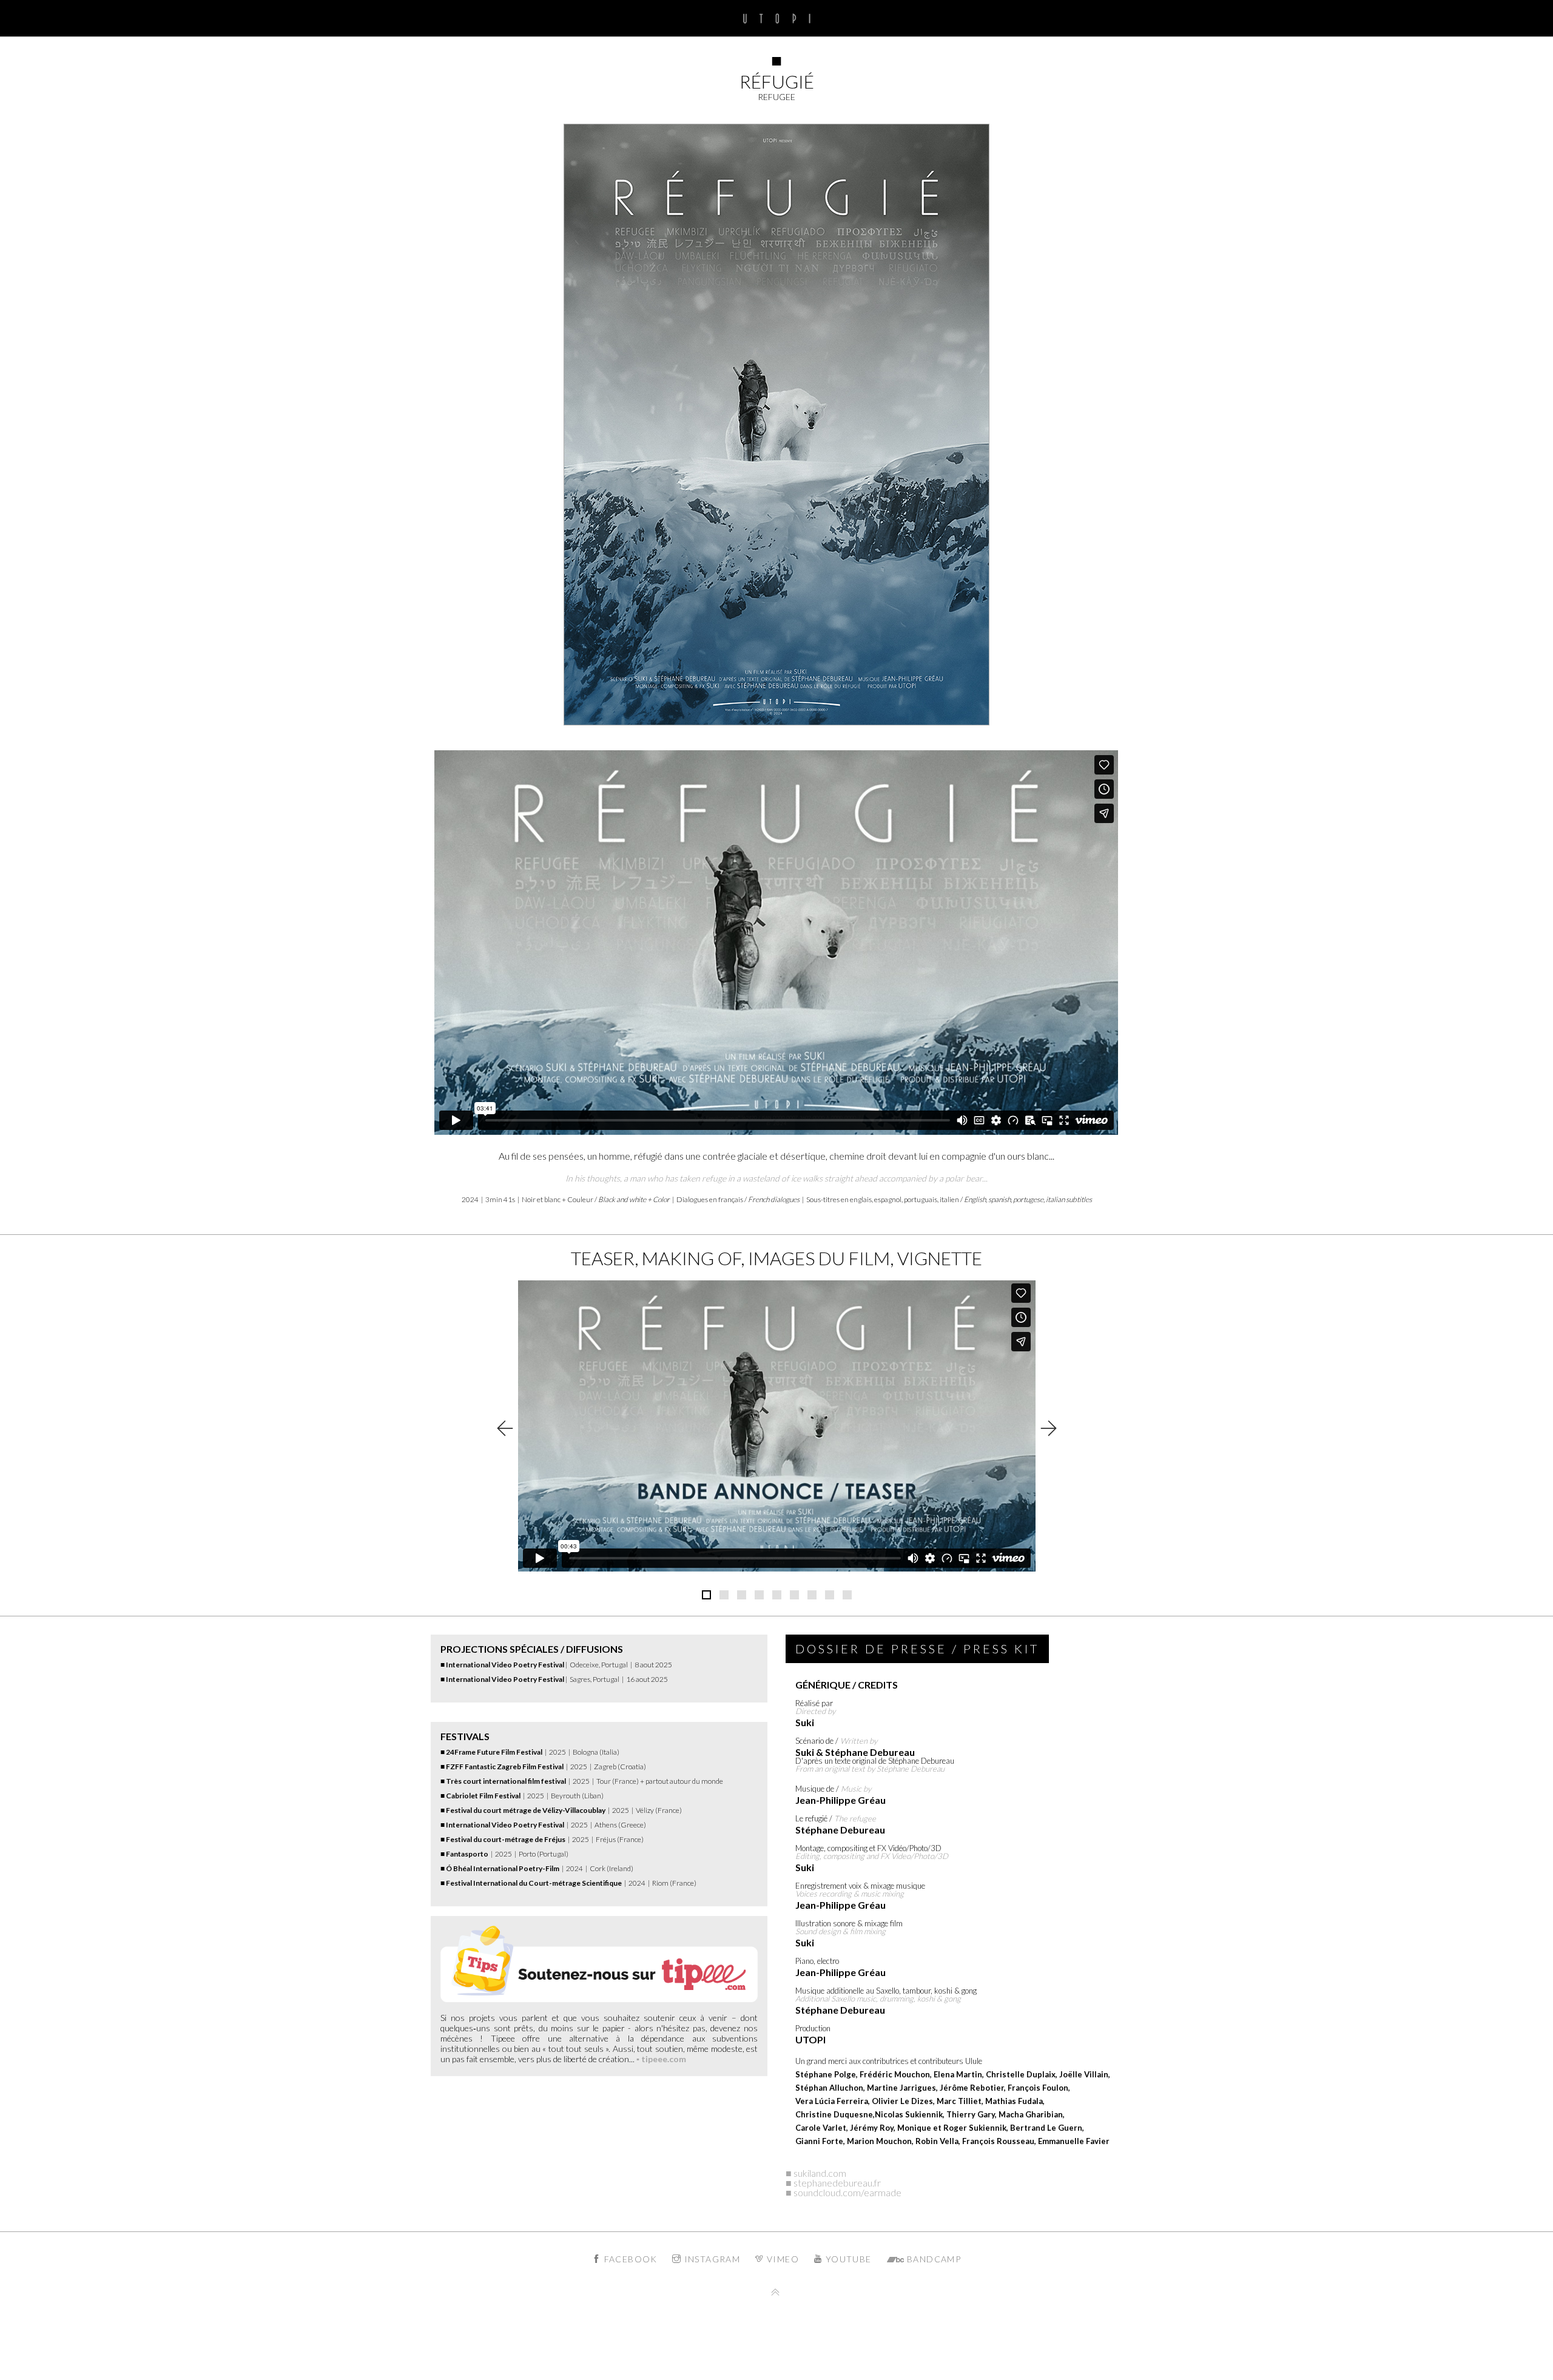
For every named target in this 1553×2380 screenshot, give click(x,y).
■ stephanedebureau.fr (833, 2183)
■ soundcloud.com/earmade (844, 2192)
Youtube (847, 2259)
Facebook (629, 2259)
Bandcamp (933, 2259)
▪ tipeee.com (661, 2059)
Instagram (711, 2259)
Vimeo (782, 2259)
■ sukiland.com (816, 2173)
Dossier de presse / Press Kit (917, 1649)
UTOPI (777, 18)
